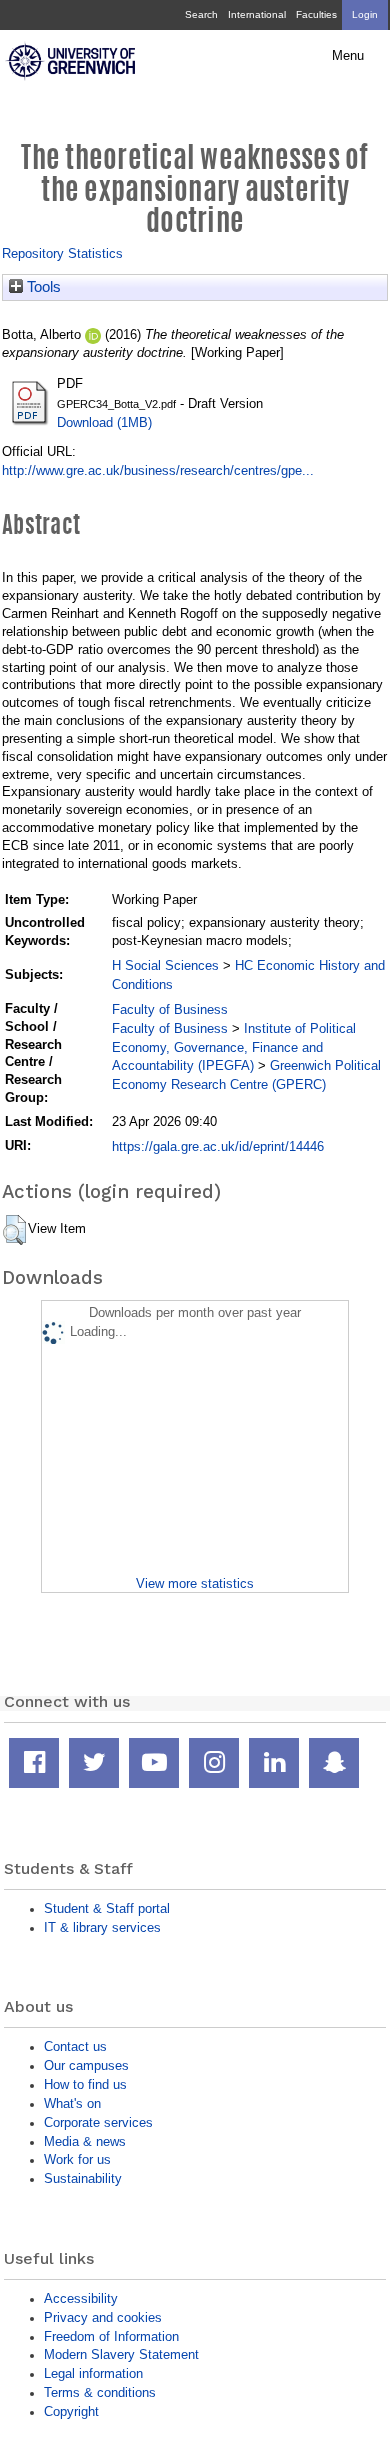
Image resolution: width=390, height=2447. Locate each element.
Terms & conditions (100, 2392)
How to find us (85, 2084)
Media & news (85, 2141)
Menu (348, 56)
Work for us (77, 2159)
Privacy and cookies (103, 2317)
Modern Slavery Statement (121, 2354)
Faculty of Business (170, 1009)
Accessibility (81, 2298)
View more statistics (195, 1583)
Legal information (93, 2373)
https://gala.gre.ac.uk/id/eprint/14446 (218, 1146)
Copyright (71, 2411)
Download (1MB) (104, 422)
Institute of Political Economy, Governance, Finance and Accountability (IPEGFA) (234, 1047)
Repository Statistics (62, 253)
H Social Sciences (165, 965)
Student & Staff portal (107, 1908)
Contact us (75, 2046)
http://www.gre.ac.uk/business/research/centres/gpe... (158, 470)
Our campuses (86, 2065)
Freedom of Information (111, 2336)
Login (365, 14)
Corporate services (98, 2122)
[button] (14, 1230)
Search (201, 14)
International (257, 14)
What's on (72, 2103)
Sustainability (83, 2178)
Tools (42, 287)
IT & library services (102, 1927)
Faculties (316, 14)
